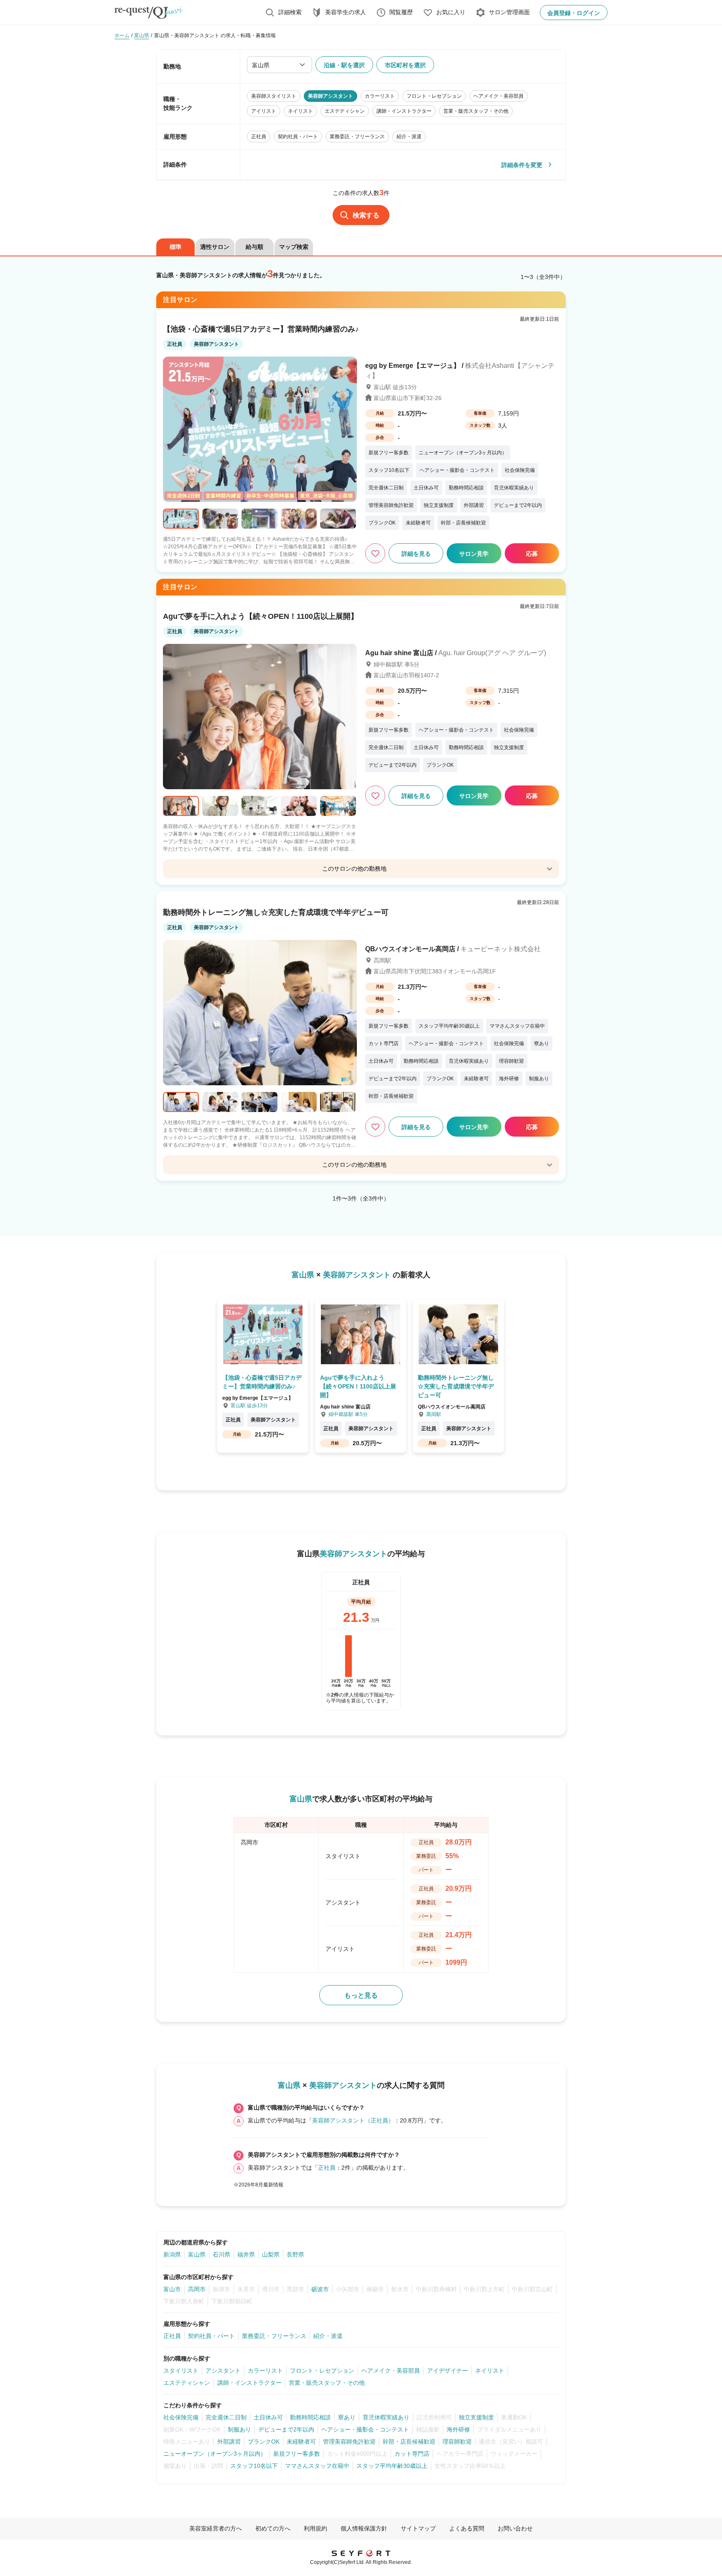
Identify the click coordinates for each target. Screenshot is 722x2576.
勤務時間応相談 (310, 2417)
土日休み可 (268, 2417)
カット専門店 (412, 2454)
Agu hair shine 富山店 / (456, 653)
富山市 (172, 2289)
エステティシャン (187, 2383)
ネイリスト (490, 2371)
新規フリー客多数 (297, 2454)
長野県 (295, 2254)
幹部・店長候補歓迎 (409, 2442)
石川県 (221, 2254)
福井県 (246, 2254)
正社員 (327, 2168)
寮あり (347, 2417)
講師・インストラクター (249, 2383)
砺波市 (320, 2289)
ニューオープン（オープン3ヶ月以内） (215, 2454)
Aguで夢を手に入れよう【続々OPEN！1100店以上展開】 (261, 616)
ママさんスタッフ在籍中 (317, 2466)
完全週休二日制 (226, 2417)
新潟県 (172, 2254)
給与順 (254, 247)
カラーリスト (265, 2371)
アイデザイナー (447, 2371)
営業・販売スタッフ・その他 (327, 2383)
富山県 (197, 2254)
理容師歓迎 (457, 2442)
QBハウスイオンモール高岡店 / (453, 949)
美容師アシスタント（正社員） (353, 2120)
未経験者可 (301, 2442)
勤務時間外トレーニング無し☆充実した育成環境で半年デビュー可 (276, 912)
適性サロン (215, 247)
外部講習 (229, 2442)
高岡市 (197, 2289)
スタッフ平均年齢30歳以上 (392, 2466)
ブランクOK (264, 2442)
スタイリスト (181, 2371)
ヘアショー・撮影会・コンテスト (365, 2429)
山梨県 (271, 2254)
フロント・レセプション (322, 2371)
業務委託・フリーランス (274, 2336)
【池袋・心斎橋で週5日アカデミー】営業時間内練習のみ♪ (261, 329)
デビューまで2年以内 (286, 2429)
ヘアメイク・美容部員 (391, 2371)
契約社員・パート (211, 2336)
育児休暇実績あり (386, 2417)
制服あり (239, 2429)
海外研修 (458, 2429)
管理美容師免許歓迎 (349, 2442)
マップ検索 (294, 247)
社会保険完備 (181, 2417)
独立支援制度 (476, 2417)
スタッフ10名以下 (254, 2466)
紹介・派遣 (328, 2336)
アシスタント (223, 2371)
